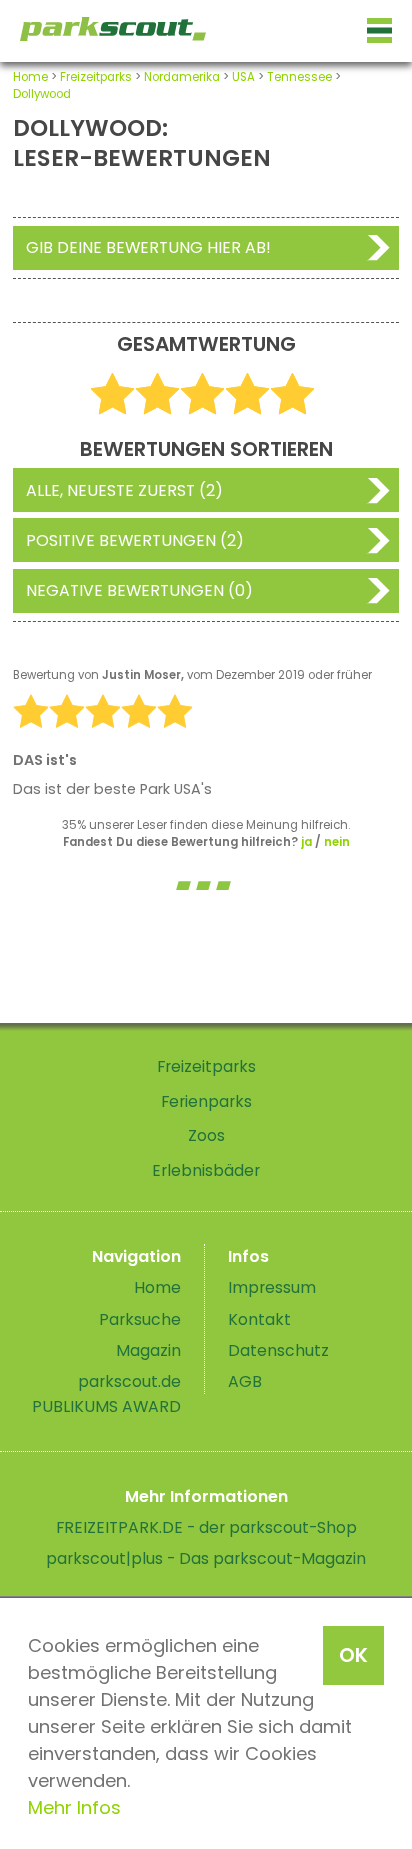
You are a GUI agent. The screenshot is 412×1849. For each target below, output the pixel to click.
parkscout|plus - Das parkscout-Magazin (206, 1558)
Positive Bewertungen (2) (135, 540)
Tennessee (299, 77)
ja (306, 842)
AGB (245, 1381)
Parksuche (140, 1319)
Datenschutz (278, 1350)
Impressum (272, 1287)
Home (30, 77)
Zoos (206, 1135)
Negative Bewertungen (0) (139, 590)
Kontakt (259, 1319)
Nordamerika (182, 77)
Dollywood (42, 94)
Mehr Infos (74, 1807)
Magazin (148, 1350)
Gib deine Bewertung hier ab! (148, 247)
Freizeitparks (96, 77)
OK (353, 1655)
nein (337, 842)
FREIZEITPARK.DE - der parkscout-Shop (206, 1527)
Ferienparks (206, 1101)
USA (243, 77)
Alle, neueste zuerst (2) (124, 490)
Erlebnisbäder (206, 1170)
